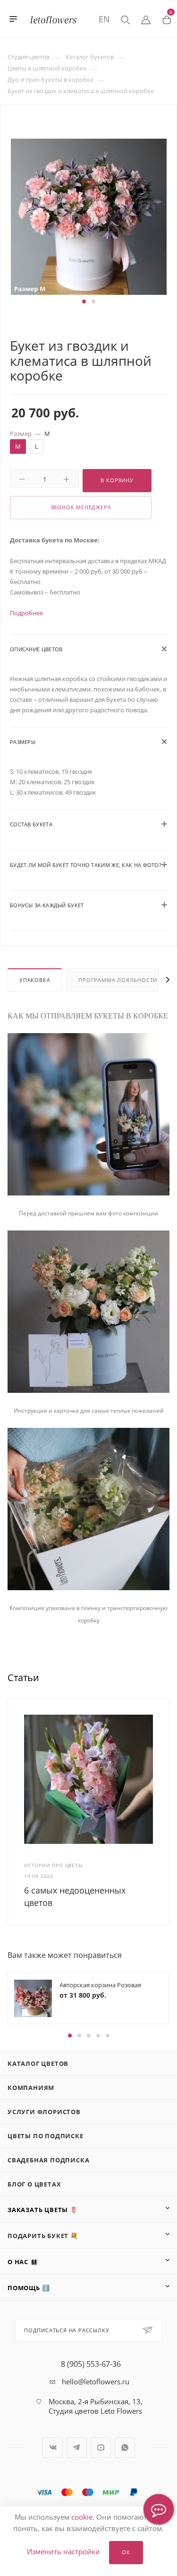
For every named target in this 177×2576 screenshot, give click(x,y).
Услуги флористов (44, 2112)
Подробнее (26, 613)
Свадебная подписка (48, 2160)
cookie (82, 2517)
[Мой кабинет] (146, 19)
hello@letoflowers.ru (96, 2381)
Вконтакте (53, 2448)
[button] (84, 301)
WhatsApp (125, 2448)
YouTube (101, 2448)
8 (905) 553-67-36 (91, 2364)
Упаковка (35, 980)
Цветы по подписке (46, 2136)
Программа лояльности (118, 980)
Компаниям (31, 2088)
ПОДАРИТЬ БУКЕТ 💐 (43, 2236)
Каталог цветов (38, 2063)
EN (104, 19)
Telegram (77, 2448)
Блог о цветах (34, 2184)
